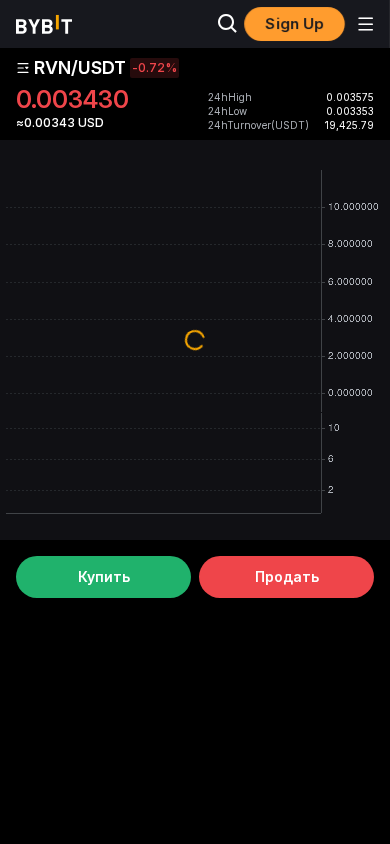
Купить (104, 576)
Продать (287, 576)
